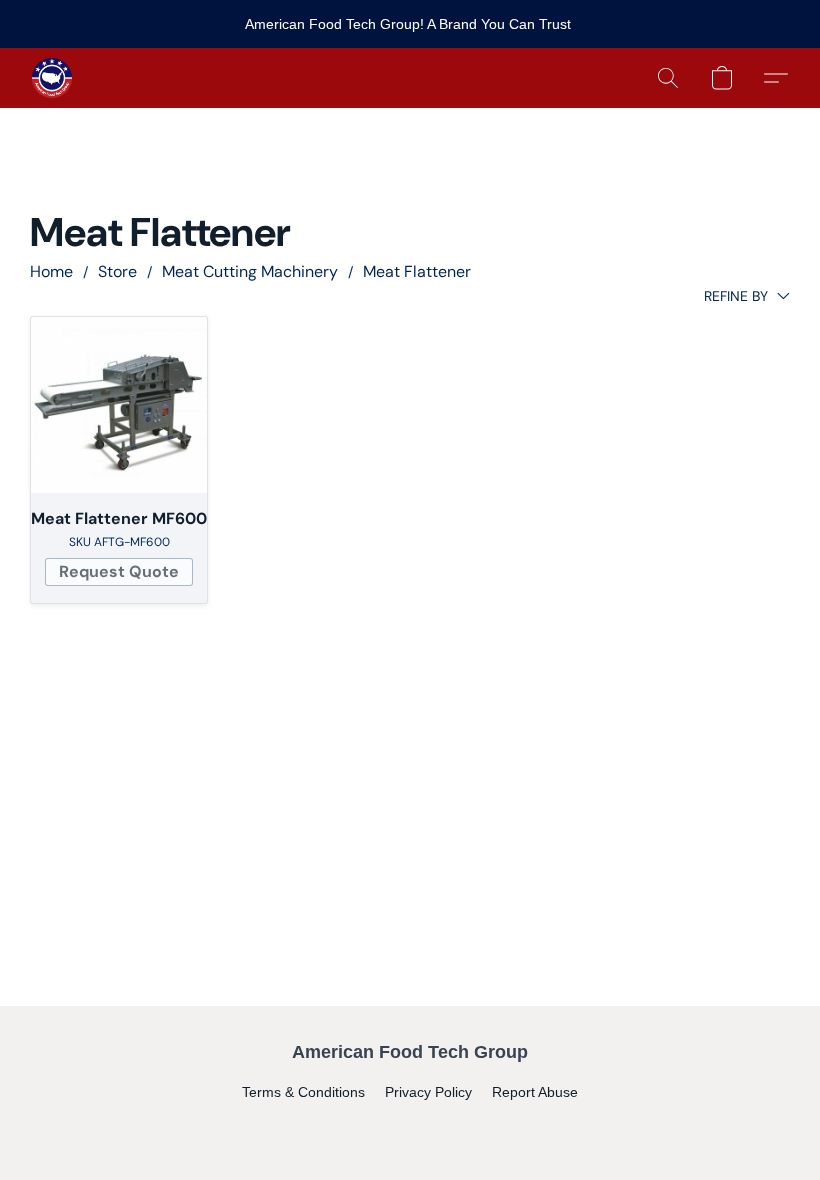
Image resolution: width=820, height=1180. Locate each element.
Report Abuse (535, 1092)
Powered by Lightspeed (410, 1126)
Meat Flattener (417, 271)
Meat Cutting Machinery (250, 271)
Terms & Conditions (303, 1092)
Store (117, 271)
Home (51, 271)
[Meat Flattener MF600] (119, 405)
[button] (52, 78)
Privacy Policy (428, 1092)
